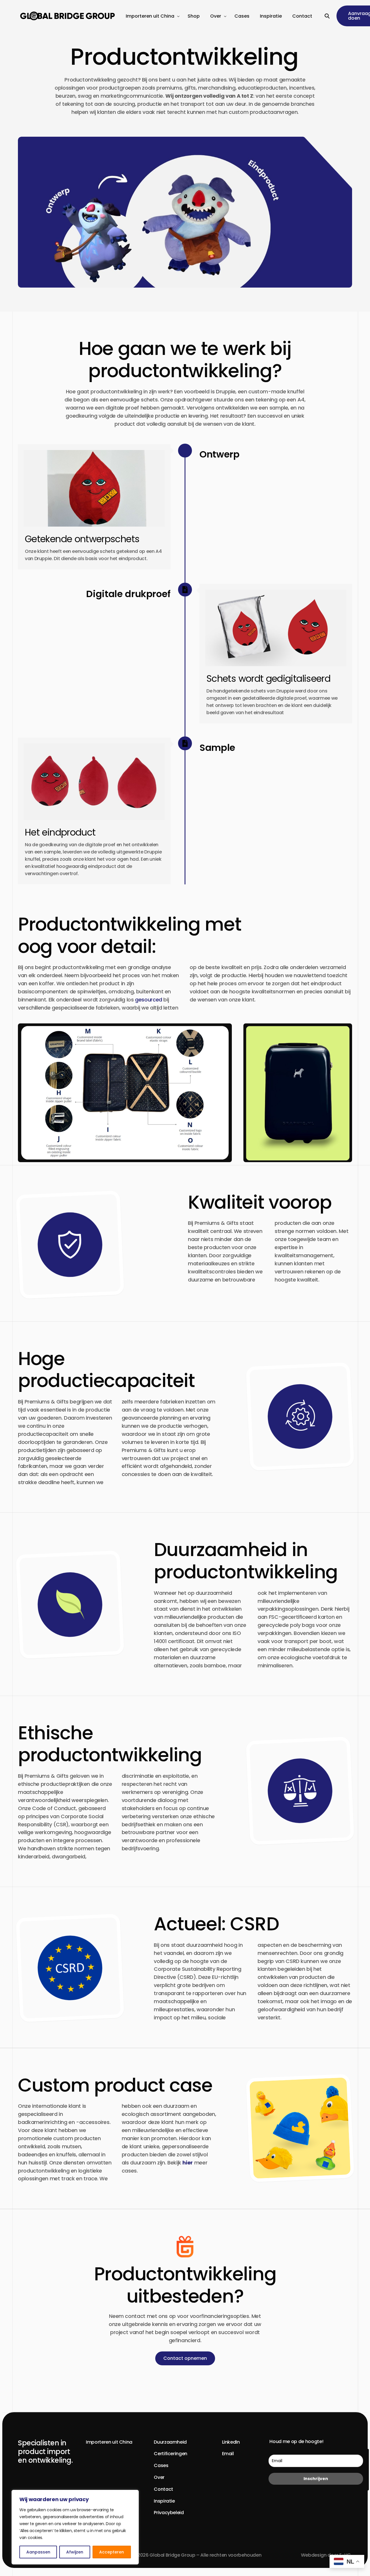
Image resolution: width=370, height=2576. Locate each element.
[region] (75, 2527)
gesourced (149, 1000)
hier (188, 2163)
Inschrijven (316, 2479)
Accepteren (112, 2552)
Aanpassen (38, 2552)
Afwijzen (75, 2552)
